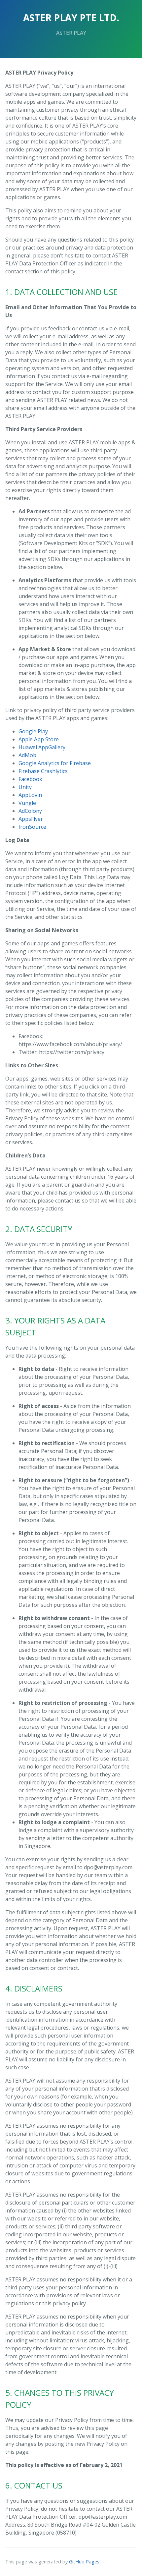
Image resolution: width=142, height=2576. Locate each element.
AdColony (30, 811)
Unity (25, 787)
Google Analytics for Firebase (55, 763)
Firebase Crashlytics (43, 771)
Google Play (33, 731)
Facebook (30, 779)
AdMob (27, 755)
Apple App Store (39, 739)
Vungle (27, 803)
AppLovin (30, 795)
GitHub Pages (84, 2562)
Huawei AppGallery (42, 747)
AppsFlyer (31, 819)
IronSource (32, 827)
